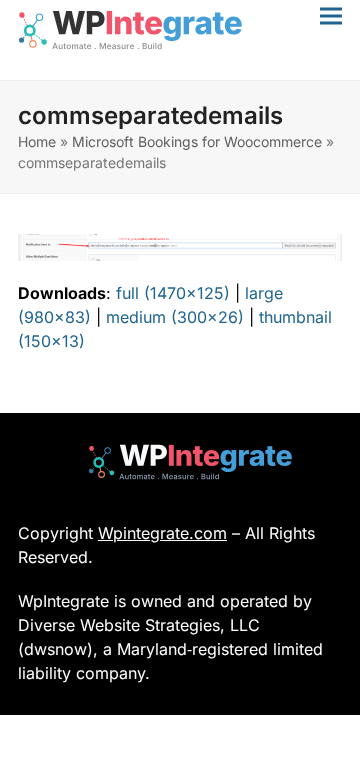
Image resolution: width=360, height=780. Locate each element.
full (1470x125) (173, 293)
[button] (331, 15)
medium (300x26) (175, 317)
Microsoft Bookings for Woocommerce (197, 141)
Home (37, 141)
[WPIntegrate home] (180, 462)
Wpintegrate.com (162, 533)
